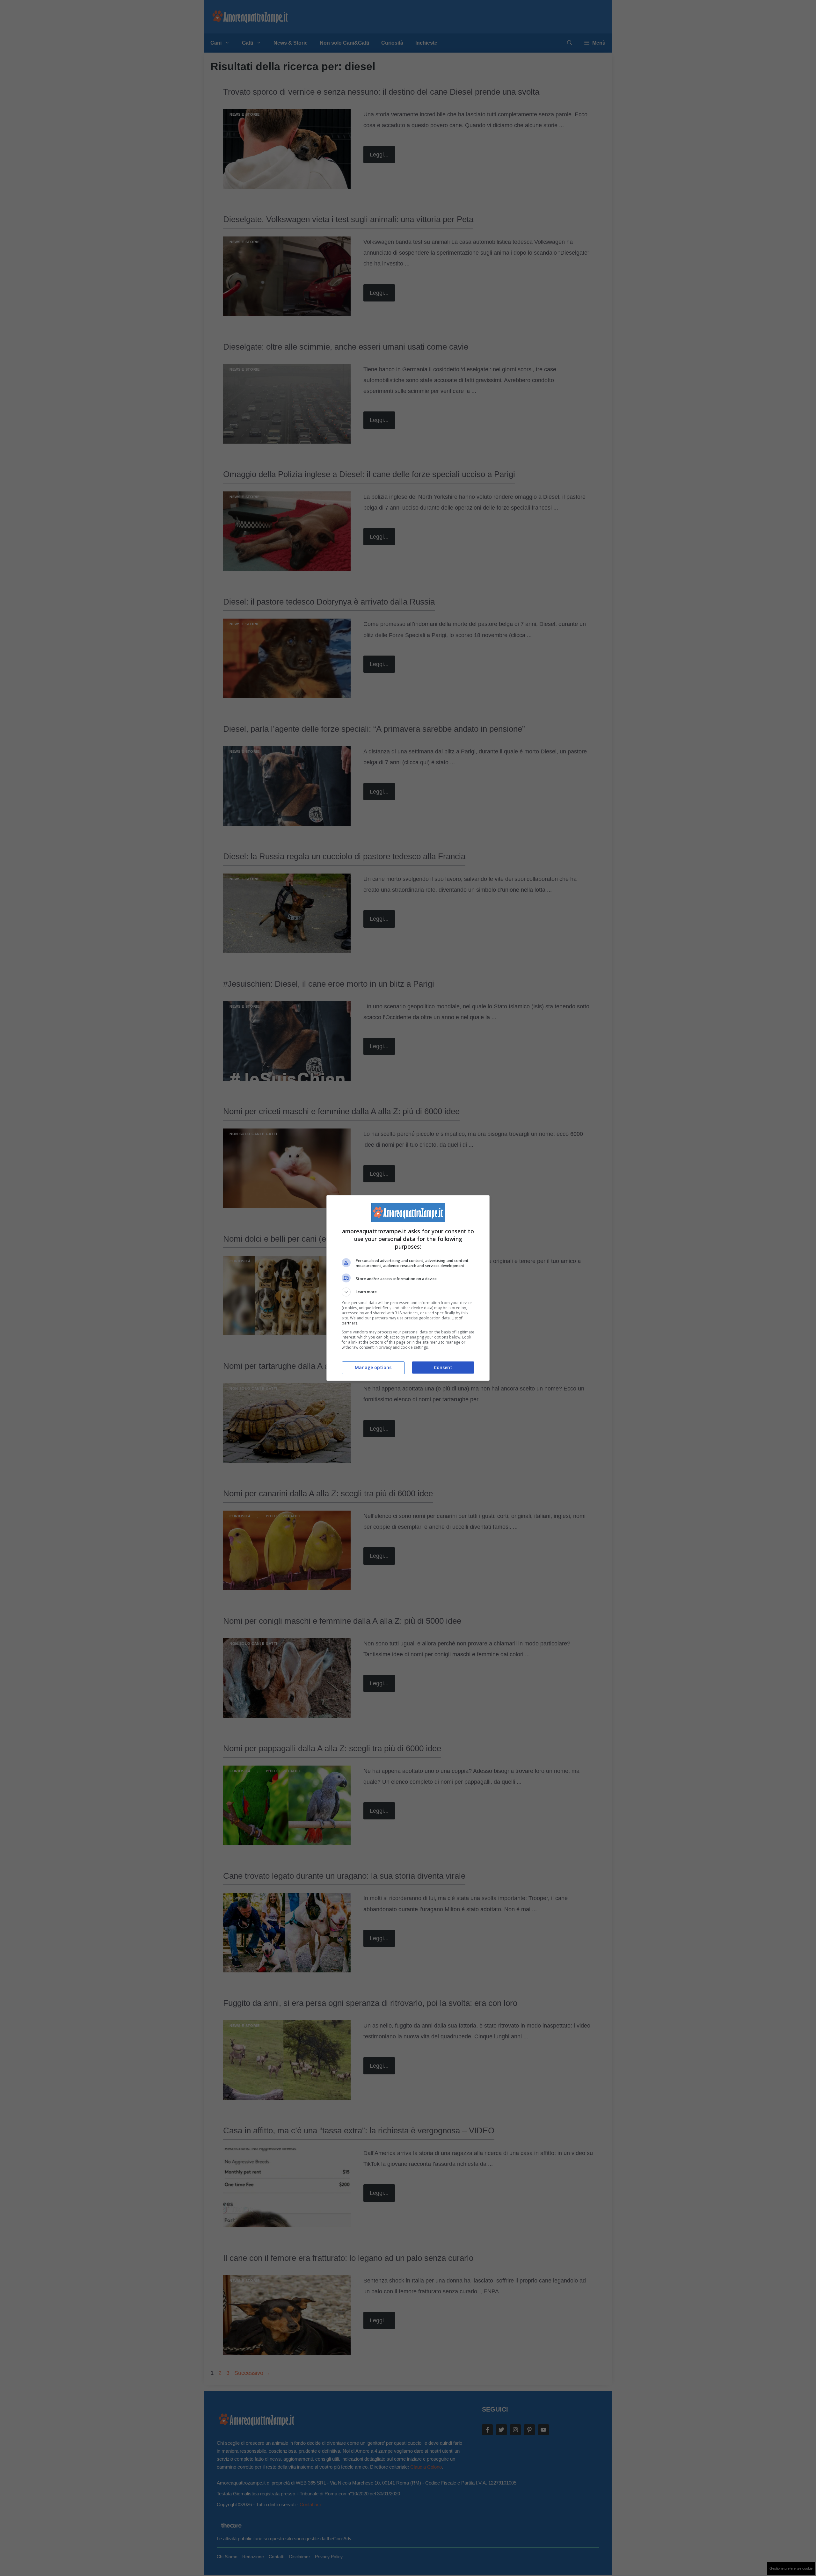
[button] (408, 1292)
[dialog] (408, 1288)
